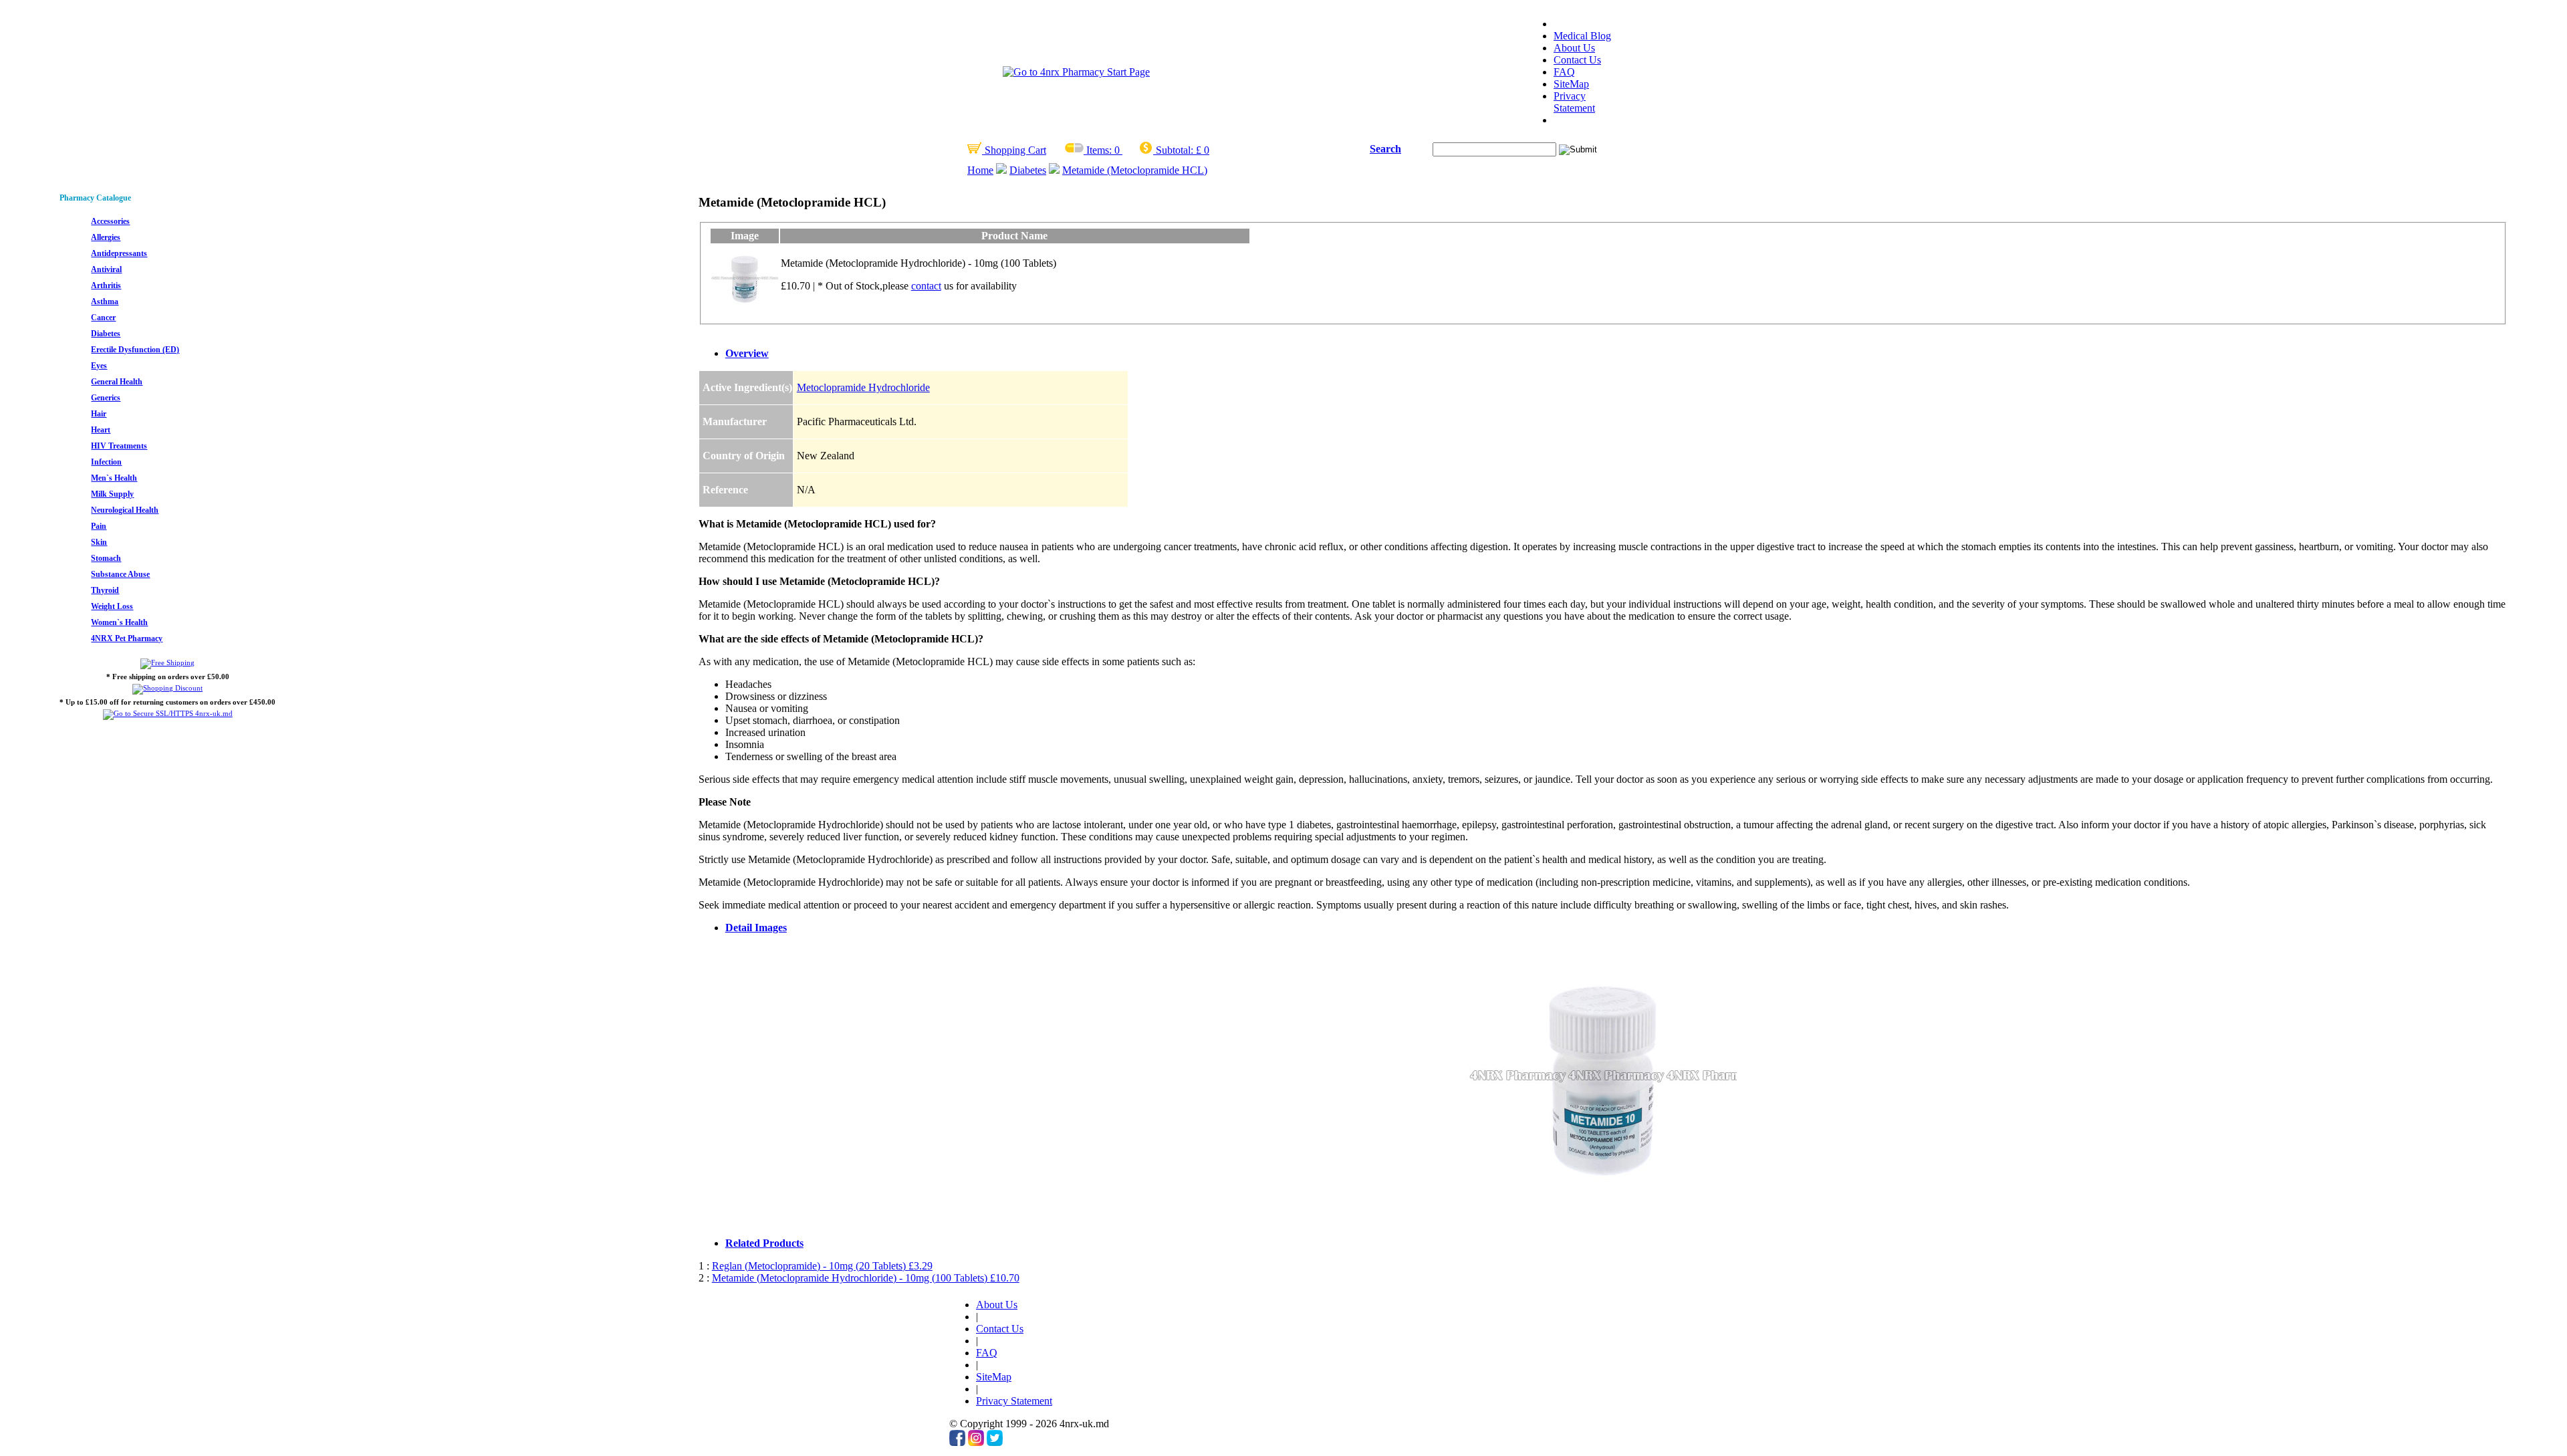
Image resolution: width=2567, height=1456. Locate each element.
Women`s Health (119, 622)
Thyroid (105, 590)
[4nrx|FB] (957, 1442)
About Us (1574, 48)
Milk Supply (112, 494)
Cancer (103, 318)
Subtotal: (1175, 150)
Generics (106, 398)
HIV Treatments (119, 446)
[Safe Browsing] (168, 713)
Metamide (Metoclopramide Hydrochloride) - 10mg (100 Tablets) (866, 1278)
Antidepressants (119, 253)
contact (926, 286)
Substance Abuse (120, 574)
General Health (117, 382)
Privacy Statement (1574, 102)
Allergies (106, 237)
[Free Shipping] (167, 662)
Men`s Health (114, 478)
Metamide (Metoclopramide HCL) (1135, 170)
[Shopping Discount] (167, 688)
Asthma (105, 301)
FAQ (1564, 72)
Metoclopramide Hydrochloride (863, 387)
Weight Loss (112, 606)
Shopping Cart (1014, 150)
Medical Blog (1582, 36)
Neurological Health (125, 510)
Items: (1099, 150)
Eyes (99, 366)
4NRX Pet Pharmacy (127, 638)
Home (980, 170)
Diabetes (1028, 170)
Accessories (110, 221)
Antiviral (106, 269)
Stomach (106, 558)
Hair (99, 414)
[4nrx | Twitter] (995, 1442)
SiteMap (1571, 84)
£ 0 (1203, 150)
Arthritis (106, 285)
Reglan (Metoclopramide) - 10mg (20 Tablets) (822, 1266)
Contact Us (1577, 60)
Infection (106, 462)
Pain (99, 526)
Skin (99, 542)
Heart (101, 430)
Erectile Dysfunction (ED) (135, 350)
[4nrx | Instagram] (976, 1442)
